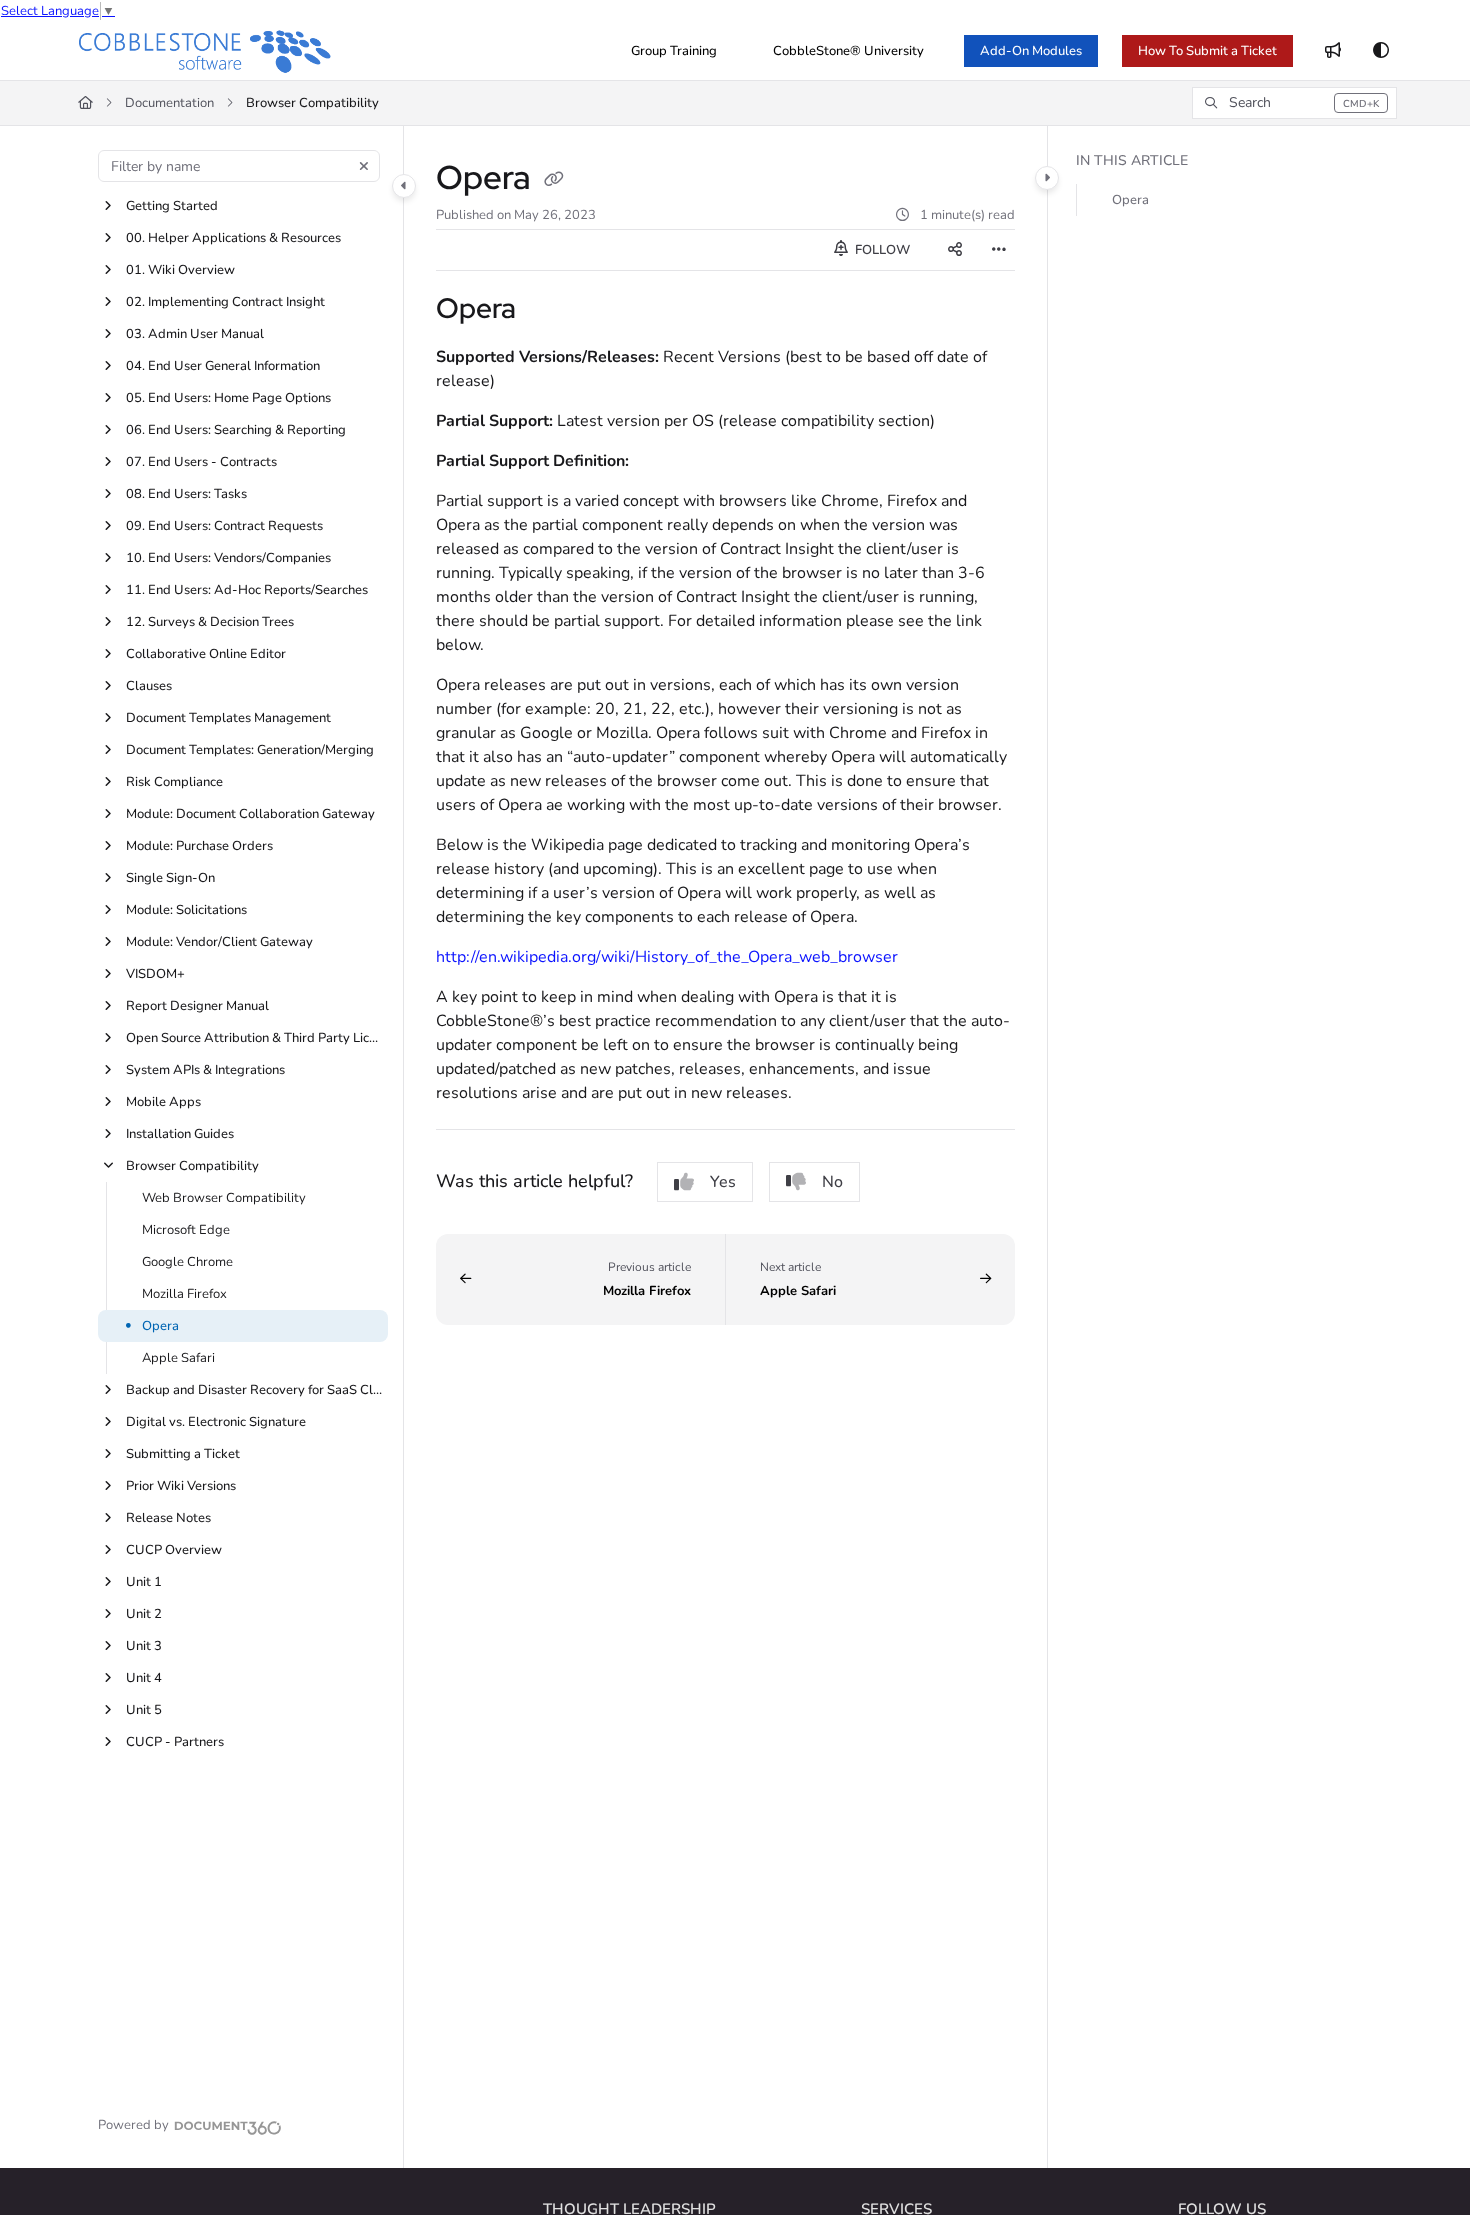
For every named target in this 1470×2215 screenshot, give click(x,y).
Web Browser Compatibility (224, 1198)
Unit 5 (144, 1710)
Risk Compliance (174, 782)
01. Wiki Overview (180, 270)
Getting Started (172, 206)
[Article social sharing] (955, 250)
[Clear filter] (364, 166)
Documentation (169, 103)
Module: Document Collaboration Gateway (250, 814)
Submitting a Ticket (183, 1454)
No (832, 1182)
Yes (723, 1182)
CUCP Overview (174, 1550)
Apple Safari (178, 1358)
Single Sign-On (170, 878)
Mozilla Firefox (184, 1294)
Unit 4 (144, 1678)
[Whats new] (1333, 51)
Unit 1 (144, 1582)
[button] (1294, 103)
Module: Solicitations (186, 910)
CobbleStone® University (848, 51)
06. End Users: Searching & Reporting (236, 430)
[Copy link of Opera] (554, 181)
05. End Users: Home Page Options (228, 398)
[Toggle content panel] (1047, 178)
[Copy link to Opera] (548, 311)
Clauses (149, 686)
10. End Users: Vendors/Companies (228, 558)
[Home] (205, 51)
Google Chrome (187, 1262)
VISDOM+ (155, 974)
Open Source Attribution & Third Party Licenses (255, 1038)
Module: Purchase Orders (199, 846)
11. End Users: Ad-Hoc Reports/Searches (247, 590)
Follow (881, 250)
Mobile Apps (163, 1102)
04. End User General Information (223, 366)
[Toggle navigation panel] (404, 186)
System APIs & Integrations (205, 1070)
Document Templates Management (228, 718)
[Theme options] (1381, 51)
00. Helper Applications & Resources (233, 238)
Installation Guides (180, 1134)
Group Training (674, 51)
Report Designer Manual (197, 1006)
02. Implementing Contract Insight (225, 302)
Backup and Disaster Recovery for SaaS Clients (255, 1390)
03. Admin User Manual (195, 334)
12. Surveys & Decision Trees (210, 622)
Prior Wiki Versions (181, 1486)
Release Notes (168, 1518)
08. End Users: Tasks (186, 494)
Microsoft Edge (186, 1230)
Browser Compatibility (312, 103)
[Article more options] (999, 250)
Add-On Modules (1031, 51)
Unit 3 (144, 1646)
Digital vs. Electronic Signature (216, 1422)
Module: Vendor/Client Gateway (219, 942)
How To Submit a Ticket (1207, 51)
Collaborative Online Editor (206, 654)
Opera (160, 1326)
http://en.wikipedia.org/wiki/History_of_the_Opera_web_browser (667, 957)
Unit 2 (144, 1614)
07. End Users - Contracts (201, 462)
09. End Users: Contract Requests (224, 526)
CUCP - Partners (175, 1742)
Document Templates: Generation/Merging (250, 750)
